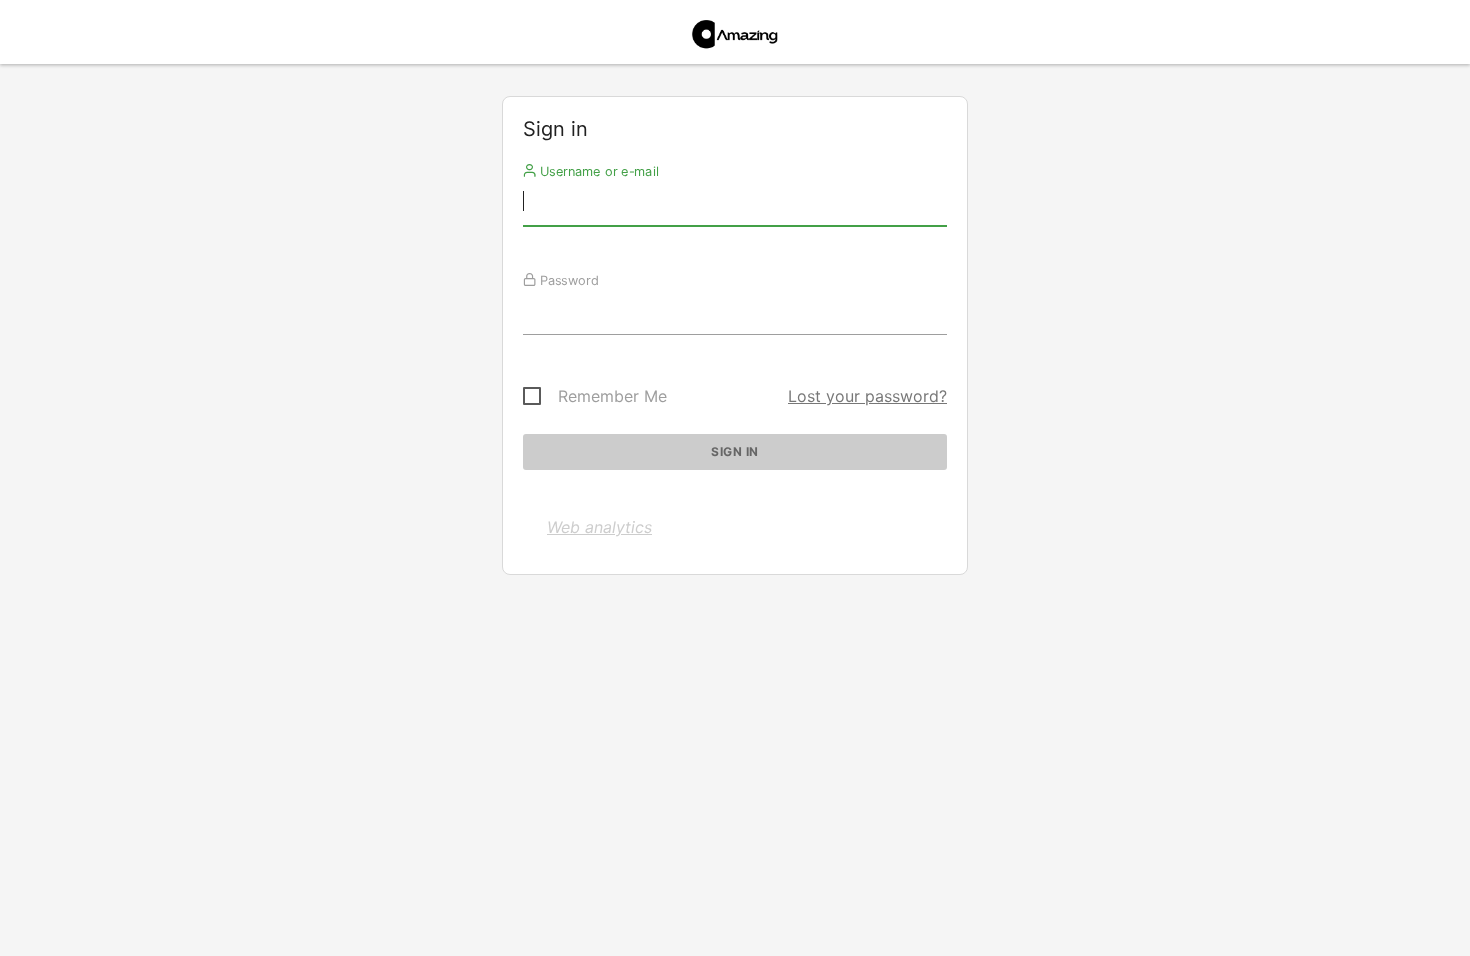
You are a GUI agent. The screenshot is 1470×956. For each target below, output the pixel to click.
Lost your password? (867, 396)
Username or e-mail (597, 171)
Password (567, 280)
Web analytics (599, 527)
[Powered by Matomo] (735, 37)
